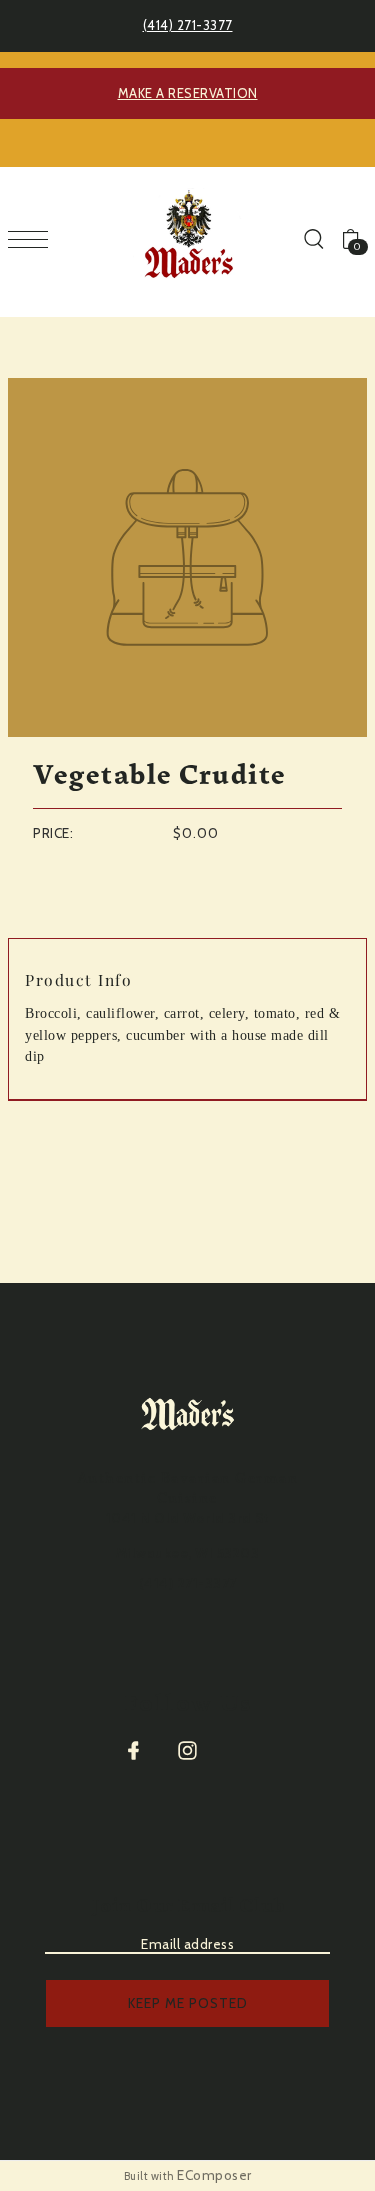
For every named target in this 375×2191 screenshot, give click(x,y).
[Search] (313, 238)
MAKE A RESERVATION (188, 93)
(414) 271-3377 (188, 25)
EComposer (214, 2175)
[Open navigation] (33, 239)
